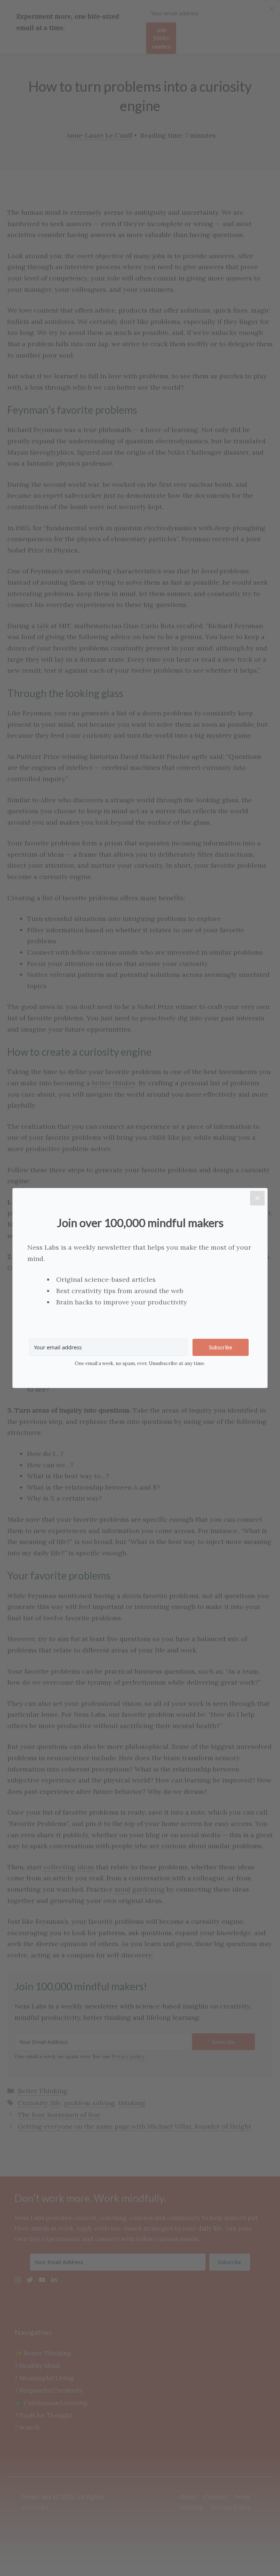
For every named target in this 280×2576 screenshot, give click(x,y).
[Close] (257, 1198)
